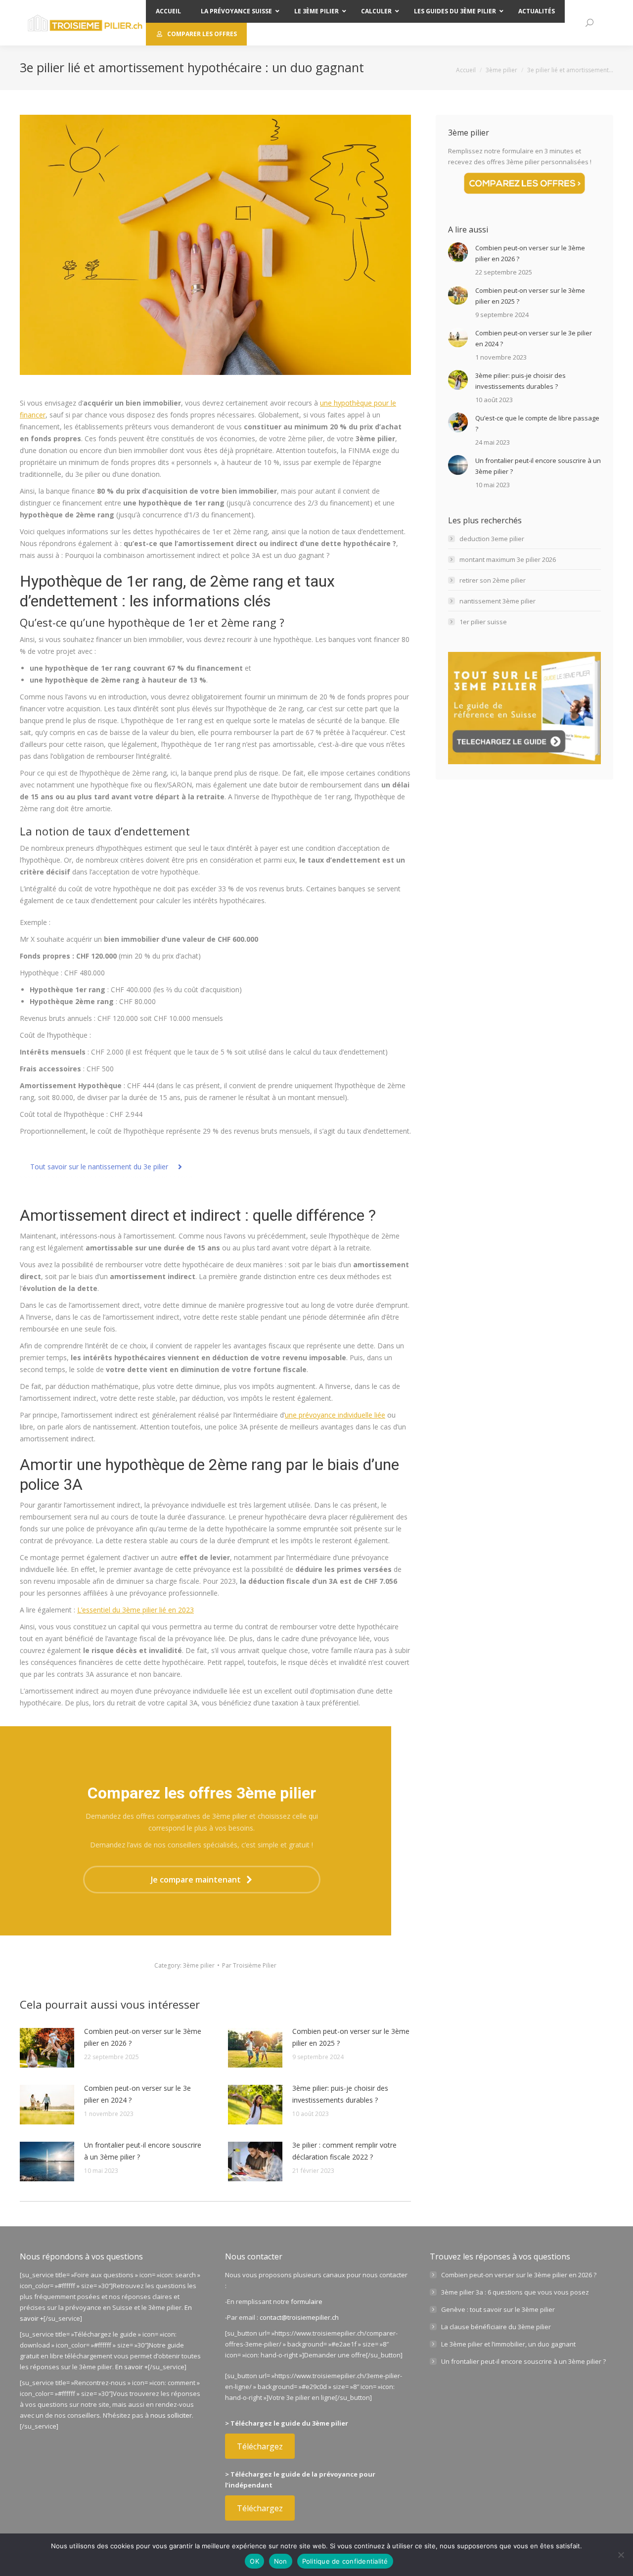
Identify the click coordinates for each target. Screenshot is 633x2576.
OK (254, 2561)
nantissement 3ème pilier (497, 601)
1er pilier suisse (483, 622)
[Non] (621, 2555)
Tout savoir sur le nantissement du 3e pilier (99, 1167)
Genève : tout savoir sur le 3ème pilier (498, 2309)
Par (249, 1965)
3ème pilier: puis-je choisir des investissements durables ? (340, 2094)
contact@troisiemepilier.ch (299, 2317)
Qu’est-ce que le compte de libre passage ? (537, 423)
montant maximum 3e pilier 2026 (508, 559)
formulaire (307, 2301)
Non (281, 2561)
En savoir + (132, 2367)
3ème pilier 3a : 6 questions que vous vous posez (515, 2292)
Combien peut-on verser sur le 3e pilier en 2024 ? (137, 2094)
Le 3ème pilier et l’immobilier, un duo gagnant (508, 2344)
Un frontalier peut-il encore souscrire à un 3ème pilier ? (143, 2151)
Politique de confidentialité (345, 2561)
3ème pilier (199, 1965)
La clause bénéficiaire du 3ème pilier (496, 2327)
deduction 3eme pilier (492, 539)
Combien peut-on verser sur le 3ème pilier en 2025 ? (351, 2037)
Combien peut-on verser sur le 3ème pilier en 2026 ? (143, 2037)
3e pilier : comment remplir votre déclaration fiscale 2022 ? (344, 2151)
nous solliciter (171, 2415)
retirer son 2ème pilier (493, 580)
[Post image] (47, 2048)
